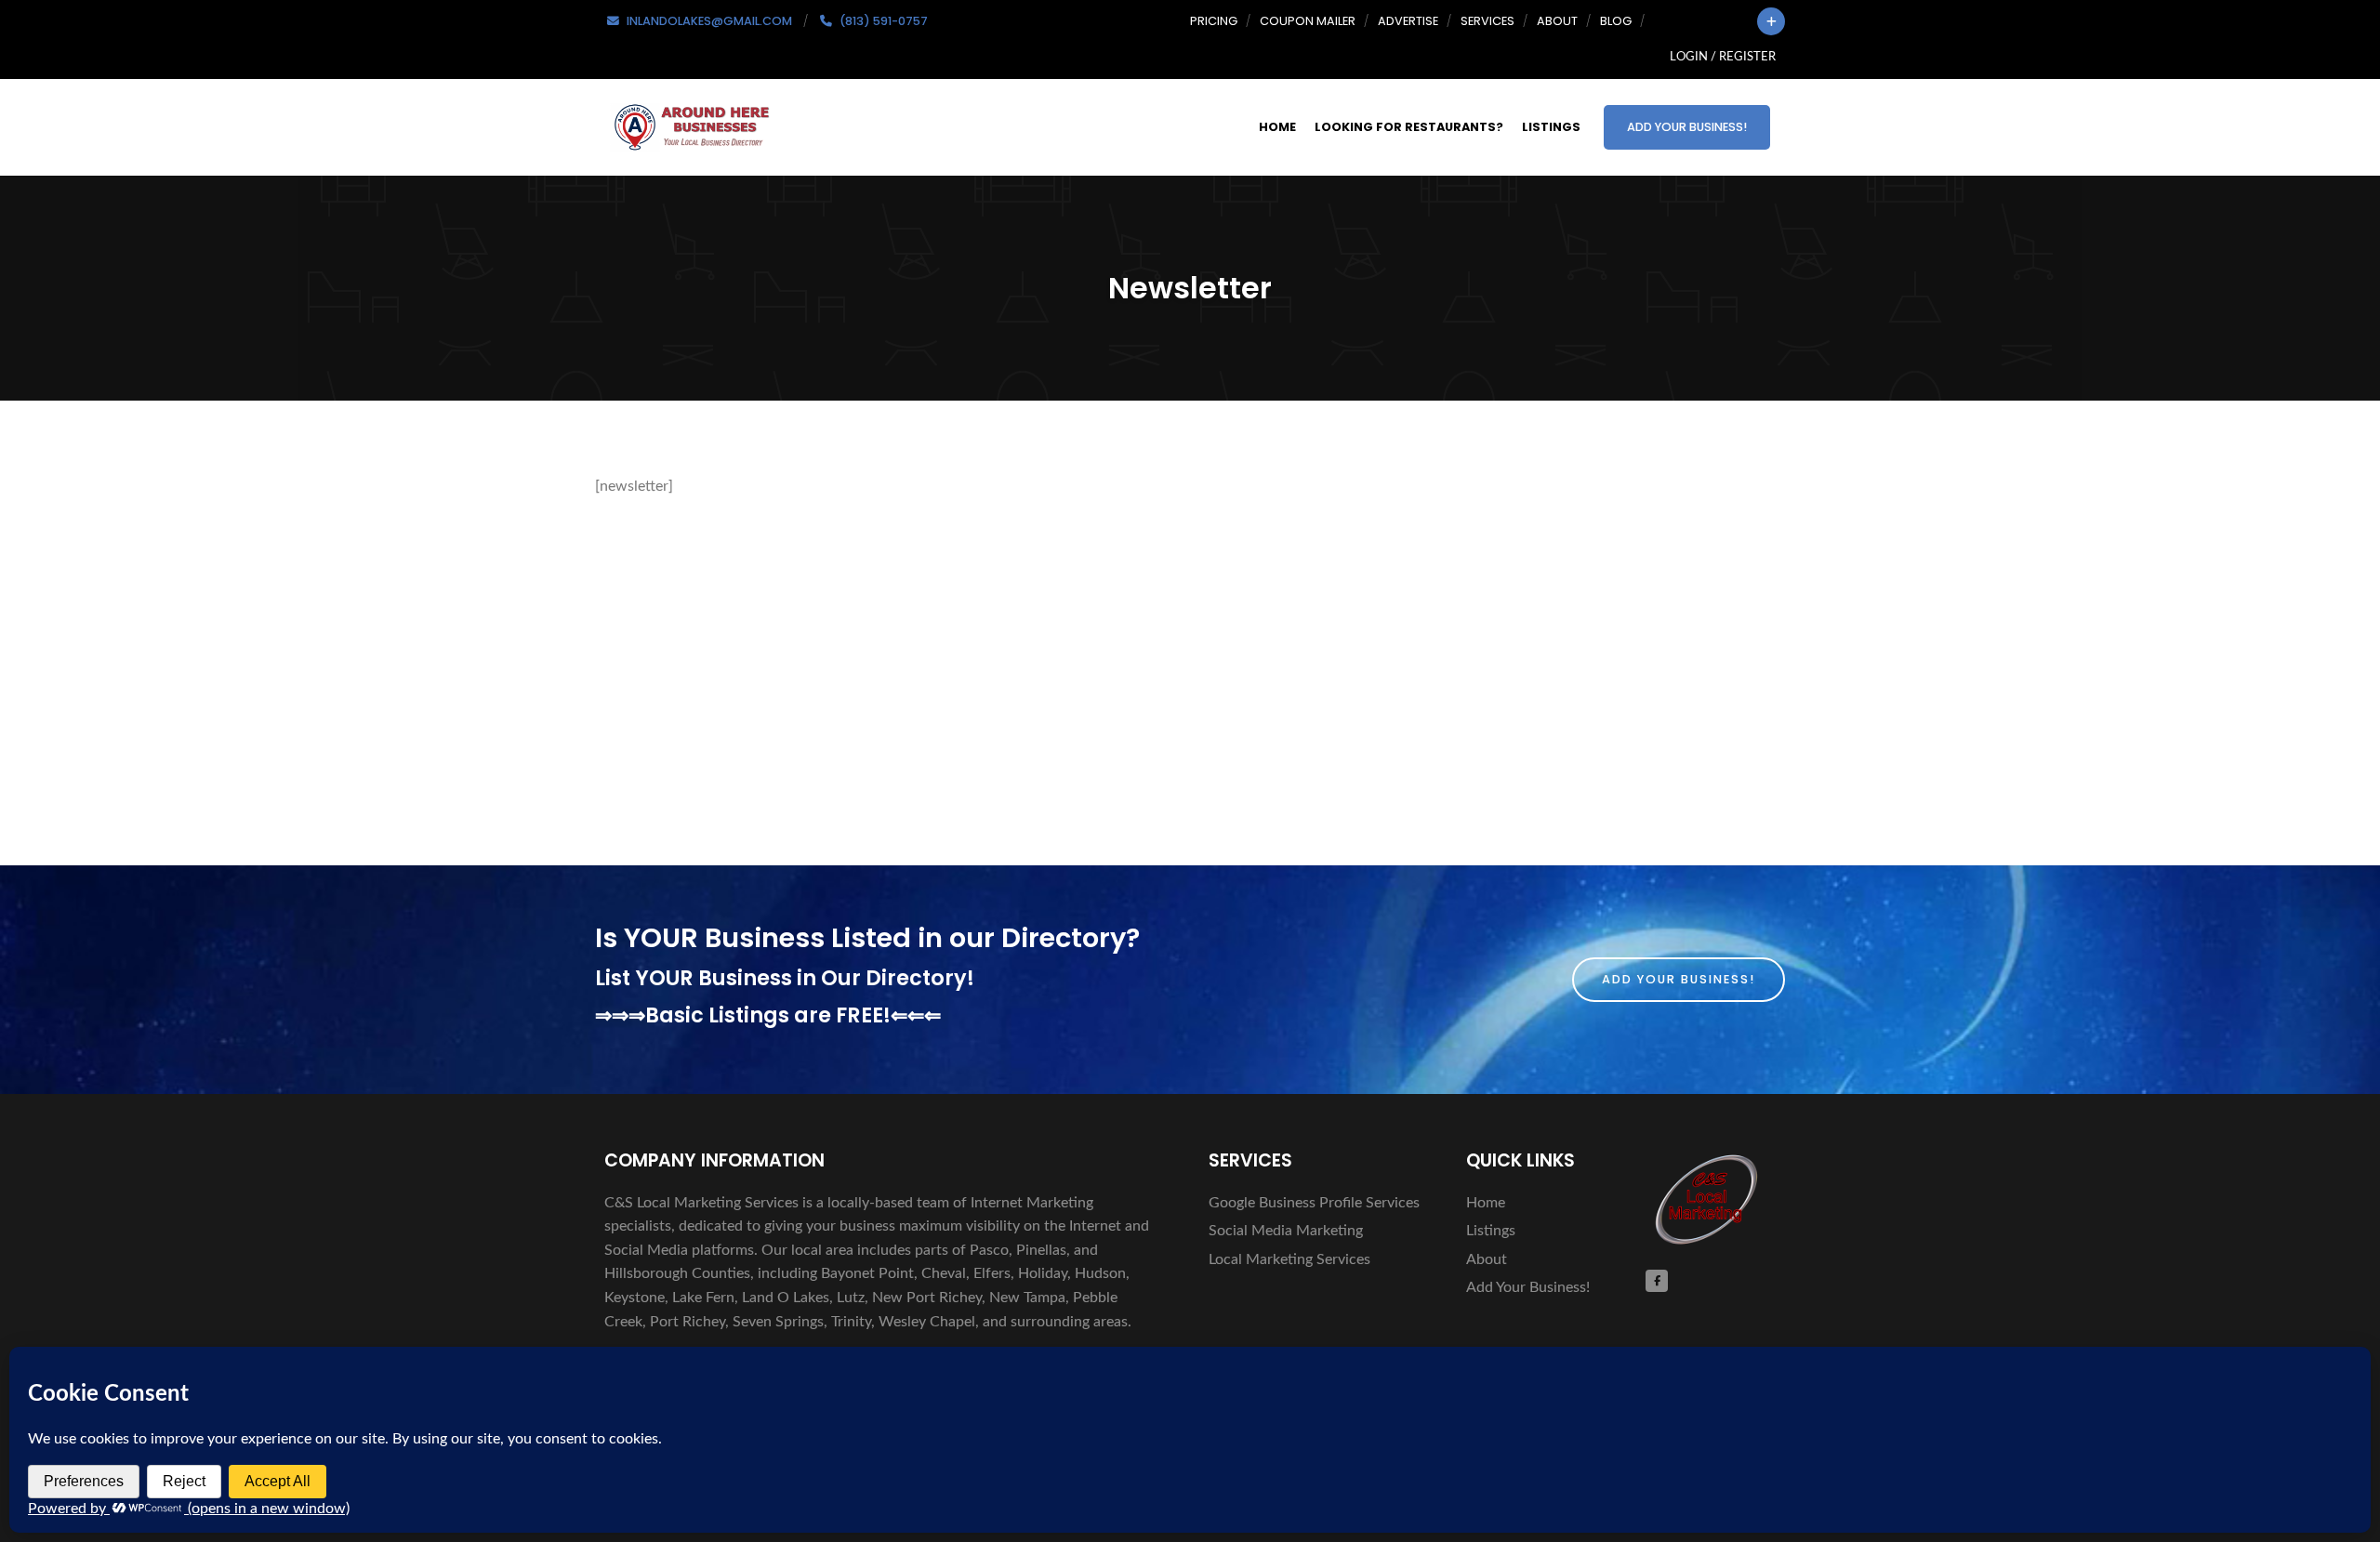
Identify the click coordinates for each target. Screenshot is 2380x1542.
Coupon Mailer (1308, 21)
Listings (1551, 127)
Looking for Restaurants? (1409, 127)
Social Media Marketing (1286, 1231)
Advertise (1408, 21)
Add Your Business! (1687, 127)
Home (1277, 127)
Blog (1616, 21)
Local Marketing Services (1289, 1259)
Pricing (1214, 21)
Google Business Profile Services (1314, 1203)
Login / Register (1723, 57)
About (1557, 21)
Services (1487, 21)
